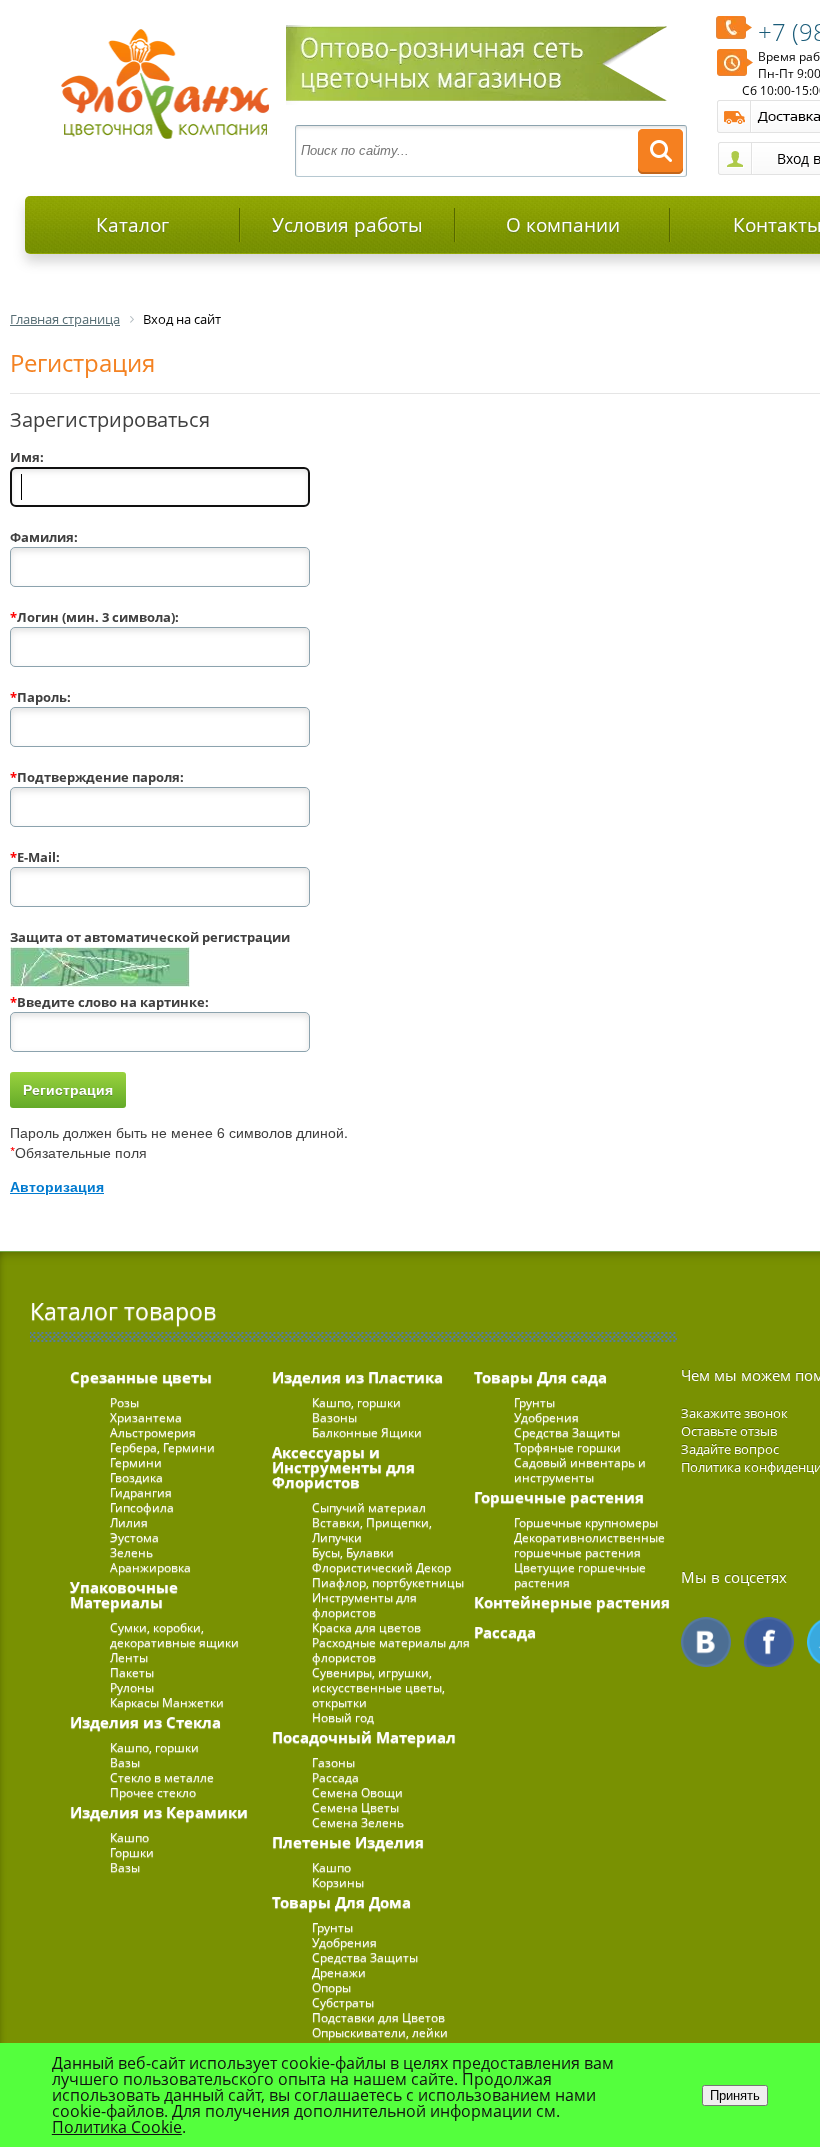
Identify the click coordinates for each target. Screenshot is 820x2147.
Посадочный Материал (364, 1737)
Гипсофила (142, 1507)
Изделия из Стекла (145, 1722)
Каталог (132, 225)
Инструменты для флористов (364, 1605)
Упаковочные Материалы (124, 1594)
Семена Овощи (357, 1792)
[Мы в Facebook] (769, 1642)
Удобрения (344, 1942)
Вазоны (334, 1417)
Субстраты (343, 2002)
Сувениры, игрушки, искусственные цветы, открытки (378, 1687)
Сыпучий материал (369, 1507)
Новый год (343, 1717)
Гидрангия (141, 1492)
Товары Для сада (540, 1377)
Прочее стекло (153, 1792)
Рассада (335, 1777)
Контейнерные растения (572, 1602)
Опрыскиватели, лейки (380, 2032)
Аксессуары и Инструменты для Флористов (343, 1467)
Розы (124, 1402)
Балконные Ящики (367, 1432)
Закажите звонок (734, 1413)
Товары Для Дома (341, 1902)
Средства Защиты (365, 1957)
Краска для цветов (366, 1627)
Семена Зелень (358, 1822)
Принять (735, 2095)
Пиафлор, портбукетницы (388, 1582)
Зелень (131, 1552)
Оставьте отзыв (729, 1431)
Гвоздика (136, 1477)
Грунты (332, 1927)
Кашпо (129, 1837)
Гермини (136, 1462)
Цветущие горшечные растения (580, 1575)
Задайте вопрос (730, 1449)
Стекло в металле (162, 1777)
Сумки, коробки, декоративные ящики (174, 1635)
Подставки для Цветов (378, 2017)
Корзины (338, 1882)
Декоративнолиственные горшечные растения (589, 1545)
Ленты (129, 1657)
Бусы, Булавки (353, 1552)
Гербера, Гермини (162, 1447)
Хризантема (146, 1417)
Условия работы (347, 225)
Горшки (132, 1852)
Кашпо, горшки (154, 1747)
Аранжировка (150, 1567)
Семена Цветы (355, 1807)
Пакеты (132, 1672)
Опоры (331, 1987)
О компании (563, 225)
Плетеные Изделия (348, 1842)
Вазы (125, 1762)
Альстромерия (153, 1432)
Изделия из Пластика (357, 1377)
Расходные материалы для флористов (391, 1650)
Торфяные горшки (567, 1447)
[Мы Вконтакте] (706, 1642)
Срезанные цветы (141, 1377)
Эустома (134, 1537)
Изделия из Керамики (159, 1812)
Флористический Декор (381, 1567)
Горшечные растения (559, 1497)
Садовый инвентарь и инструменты (580, 1470)
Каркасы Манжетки (167, 1702)
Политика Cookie (117, 2127)
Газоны (333, 1762)
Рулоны (132, 1687)
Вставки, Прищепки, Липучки (372, 1530)
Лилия (129, 1522)
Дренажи (339, 1972)
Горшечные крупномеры (586, 1522)
